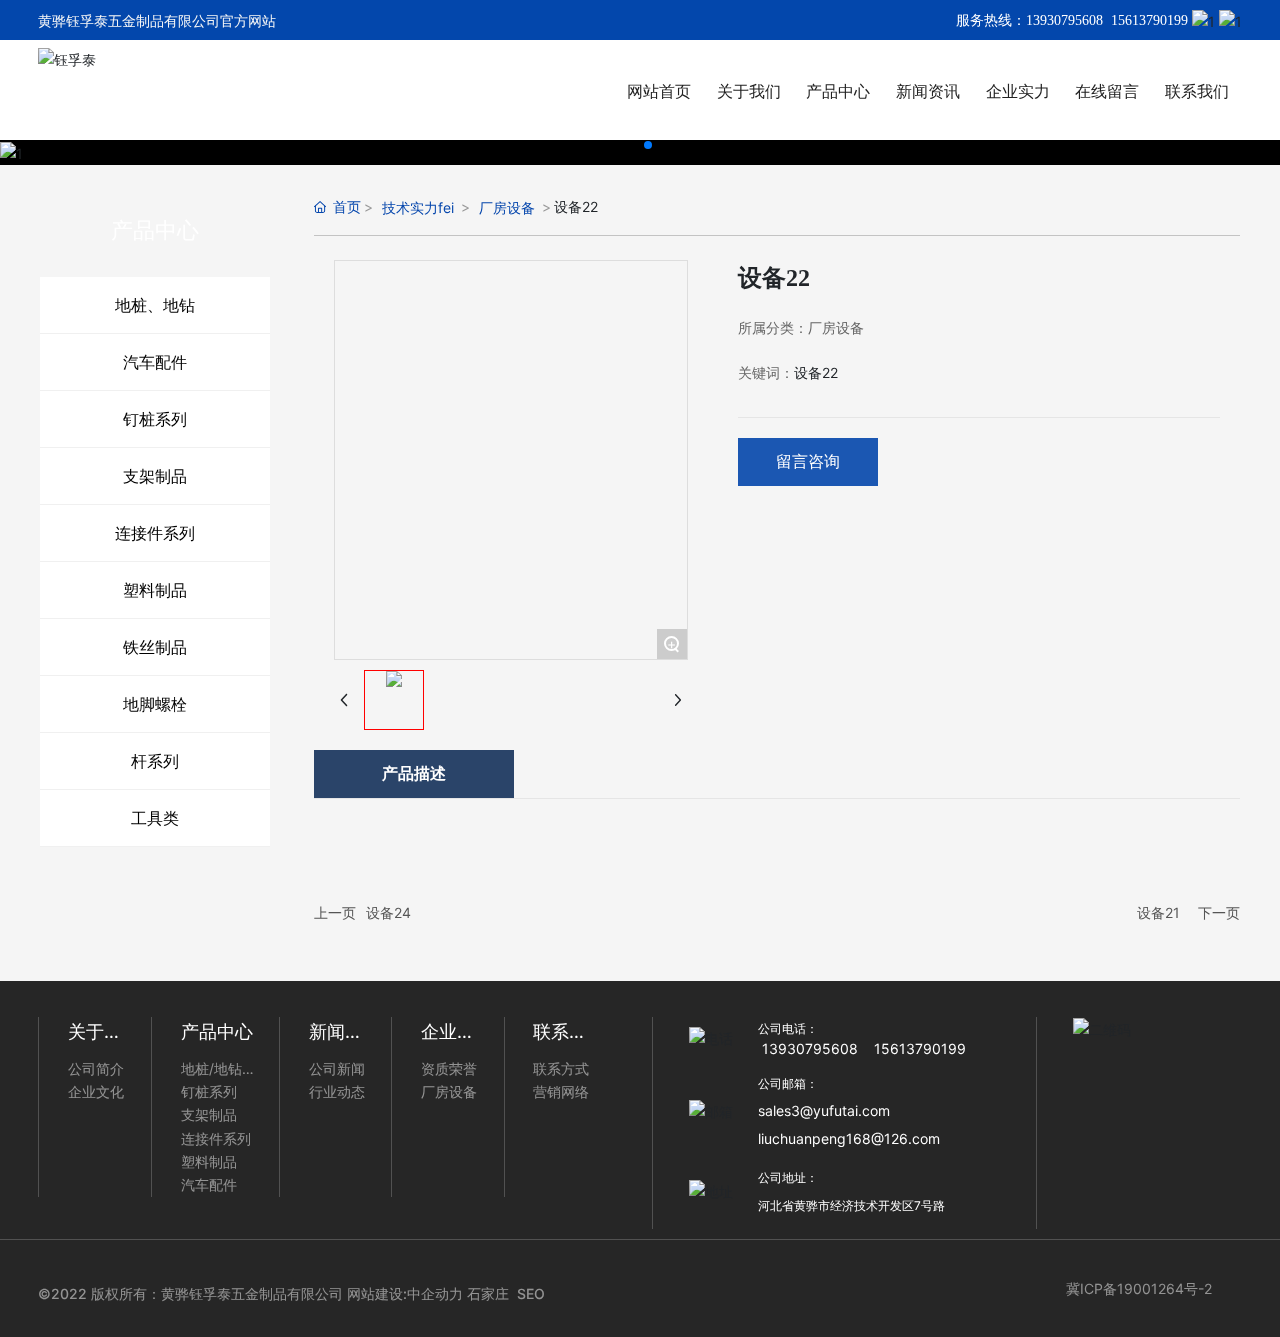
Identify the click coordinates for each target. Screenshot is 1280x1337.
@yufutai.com (845, 1110)
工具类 (155, 818)
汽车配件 (155, 362)
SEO (531, 1293)
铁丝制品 (155, 647)
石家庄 (488, 1293)
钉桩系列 (155, 419)
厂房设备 (507, 207)
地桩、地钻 (155, 305)
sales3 (779, 1110)
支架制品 (155, 476)
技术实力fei (418, 207)
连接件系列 (155, 533)
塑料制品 (155, 590)
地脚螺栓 (155, 704)
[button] (632, 145)
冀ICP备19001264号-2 (1138, 1288)
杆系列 (155, 761)
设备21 (1158, 912)
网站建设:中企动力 (405, 1293)
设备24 (388, 912)
